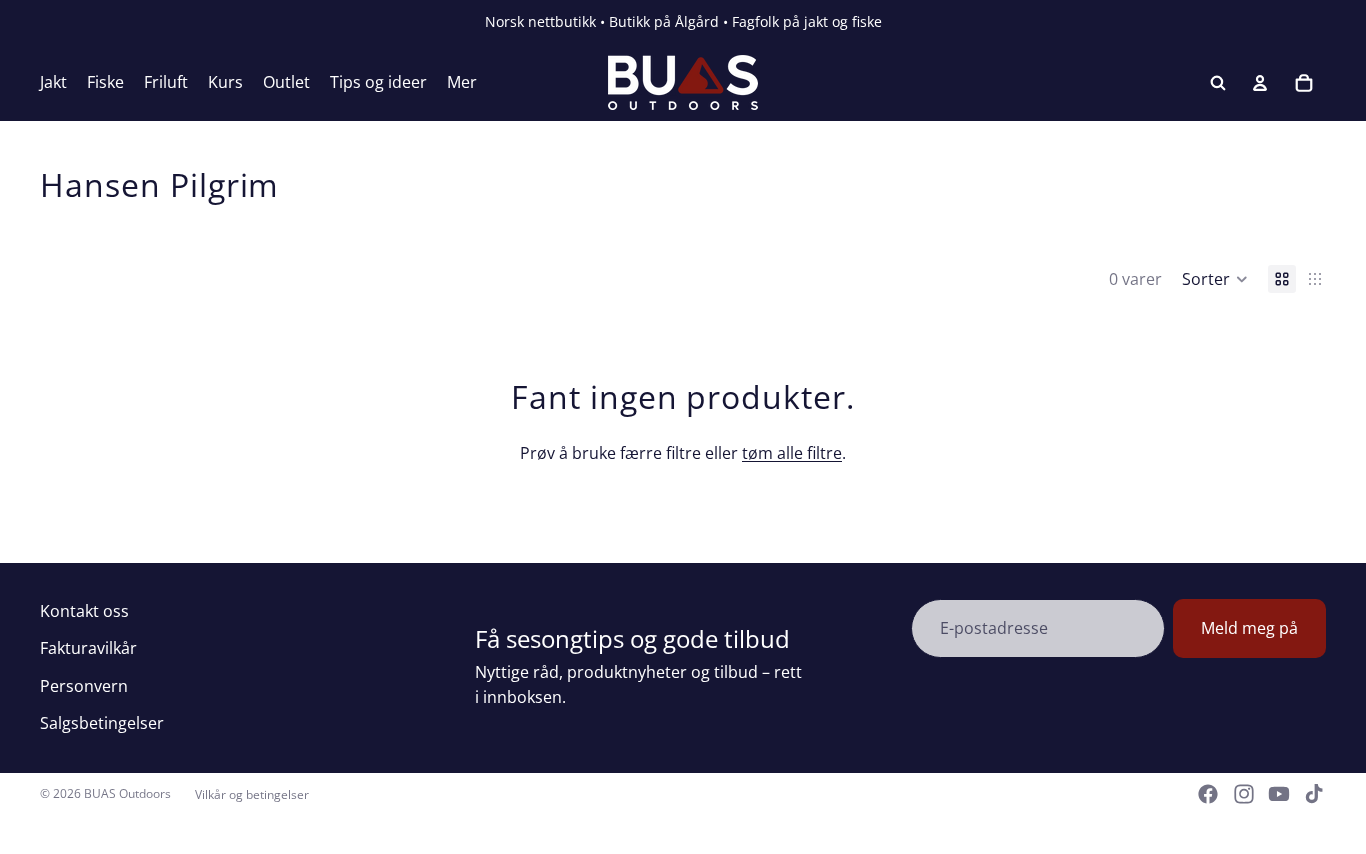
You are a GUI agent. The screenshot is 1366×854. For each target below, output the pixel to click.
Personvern (84, 686)
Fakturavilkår (88, 648)
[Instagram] (1244, 794)
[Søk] (1218, 83)
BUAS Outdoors (127, 793)
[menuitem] (462, 83)
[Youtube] (1279, 794)
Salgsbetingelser (102, 723)
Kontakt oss (84, 611)
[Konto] (1260, 83)
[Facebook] (1208, 794)
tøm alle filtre (792, 453)
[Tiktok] (1314, 794)
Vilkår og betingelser (252, 794)
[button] (1215, 279)
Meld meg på (1249, 628)
